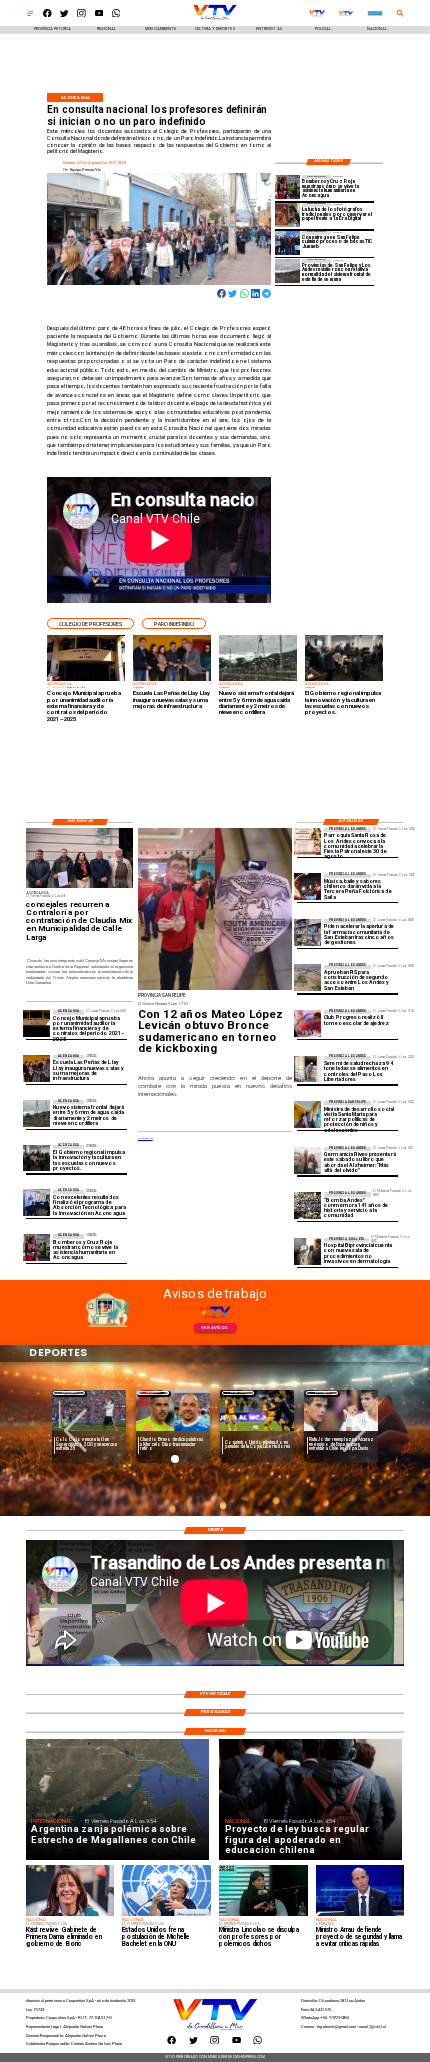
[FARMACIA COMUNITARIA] (307, 932)
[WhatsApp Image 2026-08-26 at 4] (307, 1069)
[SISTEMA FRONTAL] (287, 271)
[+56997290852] (116, 15)
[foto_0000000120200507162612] (36, 1023)
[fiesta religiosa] (307, 841)
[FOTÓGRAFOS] (287, 215)
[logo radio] (375, 14)
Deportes (69, 1392)
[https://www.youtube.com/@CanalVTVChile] (99, 15)
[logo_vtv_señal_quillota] (346, 14)
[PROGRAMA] (36, 1203)
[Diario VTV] (30, 15)
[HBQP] (307, 1251)
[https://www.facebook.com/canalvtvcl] (47, 15)
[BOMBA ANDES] (307, 1205)
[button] (90, 623)
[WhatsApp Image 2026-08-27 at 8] (307, 1114)
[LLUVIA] (36, 1113)
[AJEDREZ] (307, 1023)
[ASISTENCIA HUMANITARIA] (287, 187)
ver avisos (214, 1327)
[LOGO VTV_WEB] (215, 19)
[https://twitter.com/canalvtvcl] (64, 15)
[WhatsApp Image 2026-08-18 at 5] (287, 243)
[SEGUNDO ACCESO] (307, 978)
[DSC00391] (36, 1158)
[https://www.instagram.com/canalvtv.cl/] (81, 15)
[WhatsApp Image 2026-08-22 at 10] (36, 1068)
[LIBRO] (307, 1160)
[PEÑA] (307, 887)
